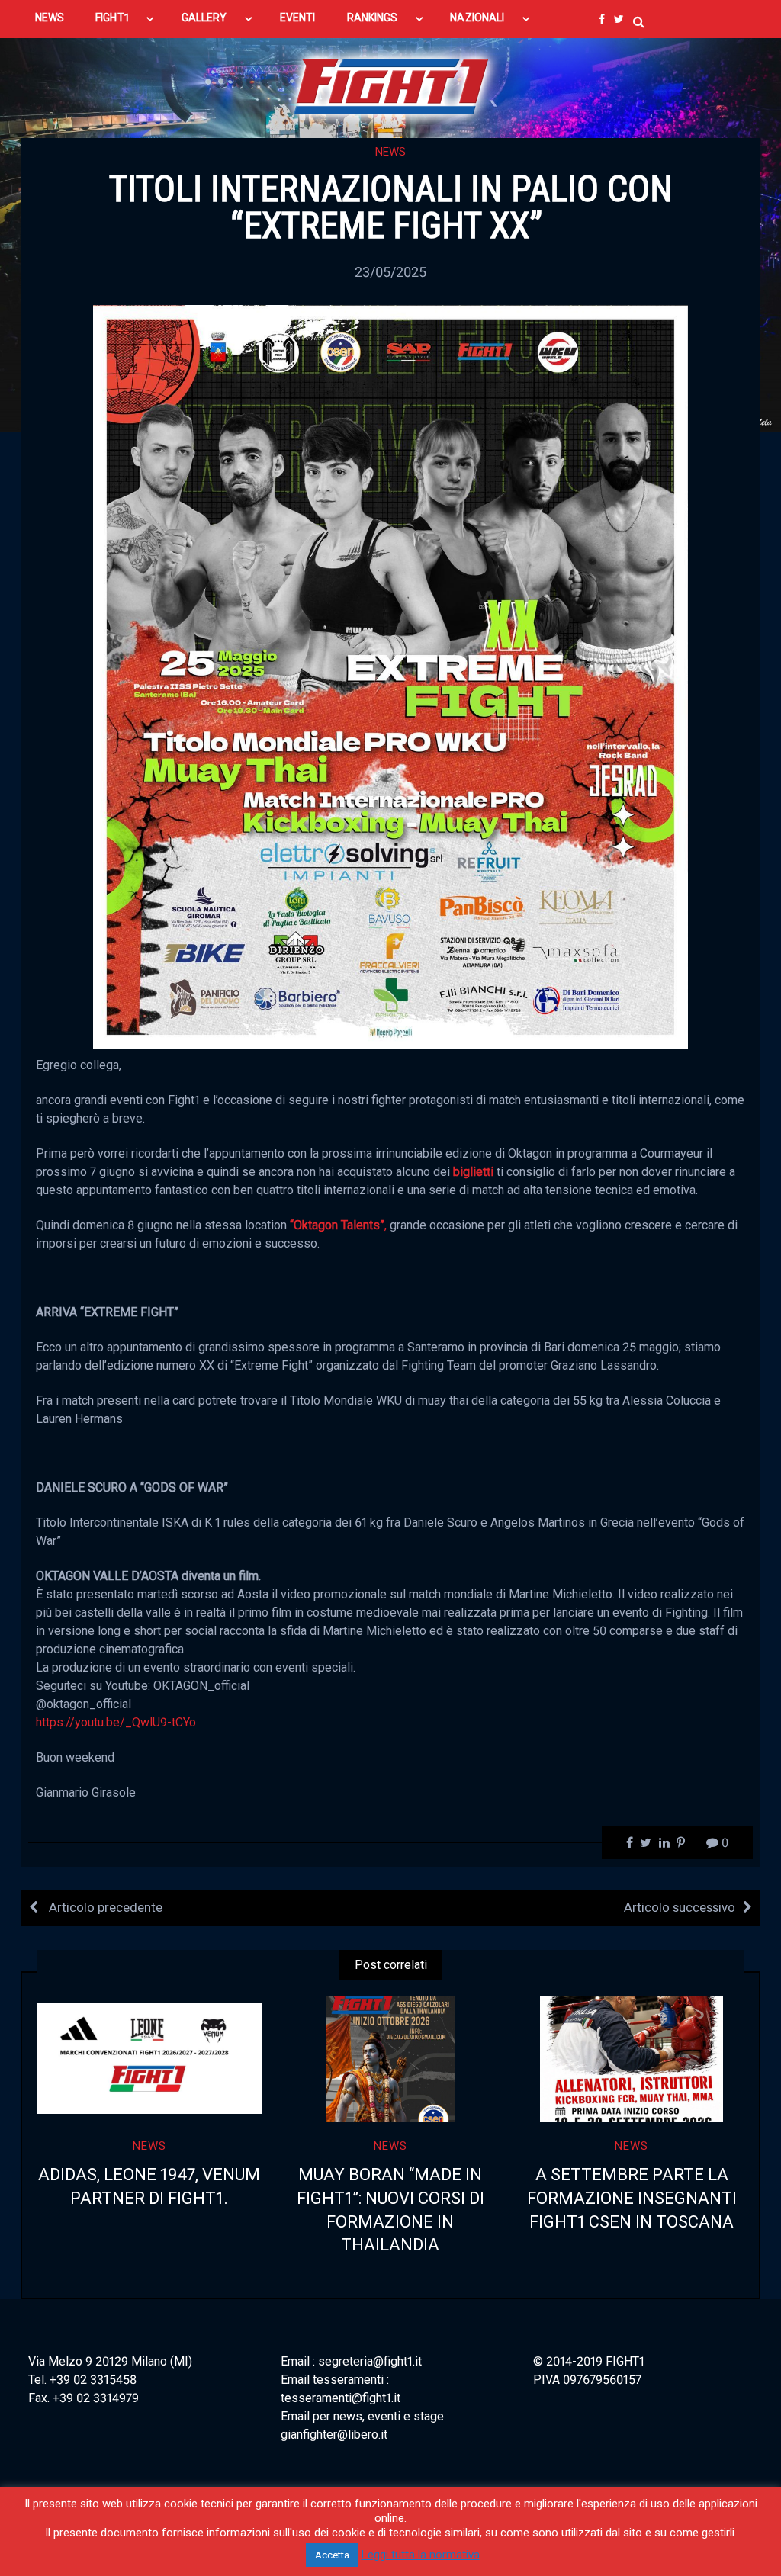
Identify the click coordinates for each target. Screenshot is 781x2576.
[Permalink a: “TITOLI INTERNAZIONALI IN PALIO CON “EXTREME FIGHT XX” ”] (390, 675)
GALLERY (204, 18)
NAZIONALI (477, 18)
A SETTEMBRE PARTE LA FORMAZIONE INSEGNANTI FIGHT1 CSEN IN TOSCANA (632, 2198)
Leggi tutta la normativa (421, 2555)
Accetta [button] (332, 2555)
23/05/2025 (390, 272)
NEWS (50, 18)
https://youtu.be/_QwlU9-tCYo (116, 1722)
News (390, 152)
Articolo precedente (104, 1907)
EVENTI (297, 18)
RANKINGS (373, 18)
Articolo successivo (680, 1907)
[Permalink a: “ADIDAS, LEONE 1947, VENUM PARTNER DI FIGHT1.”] (149, 2059)
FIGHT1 (112, 18)
